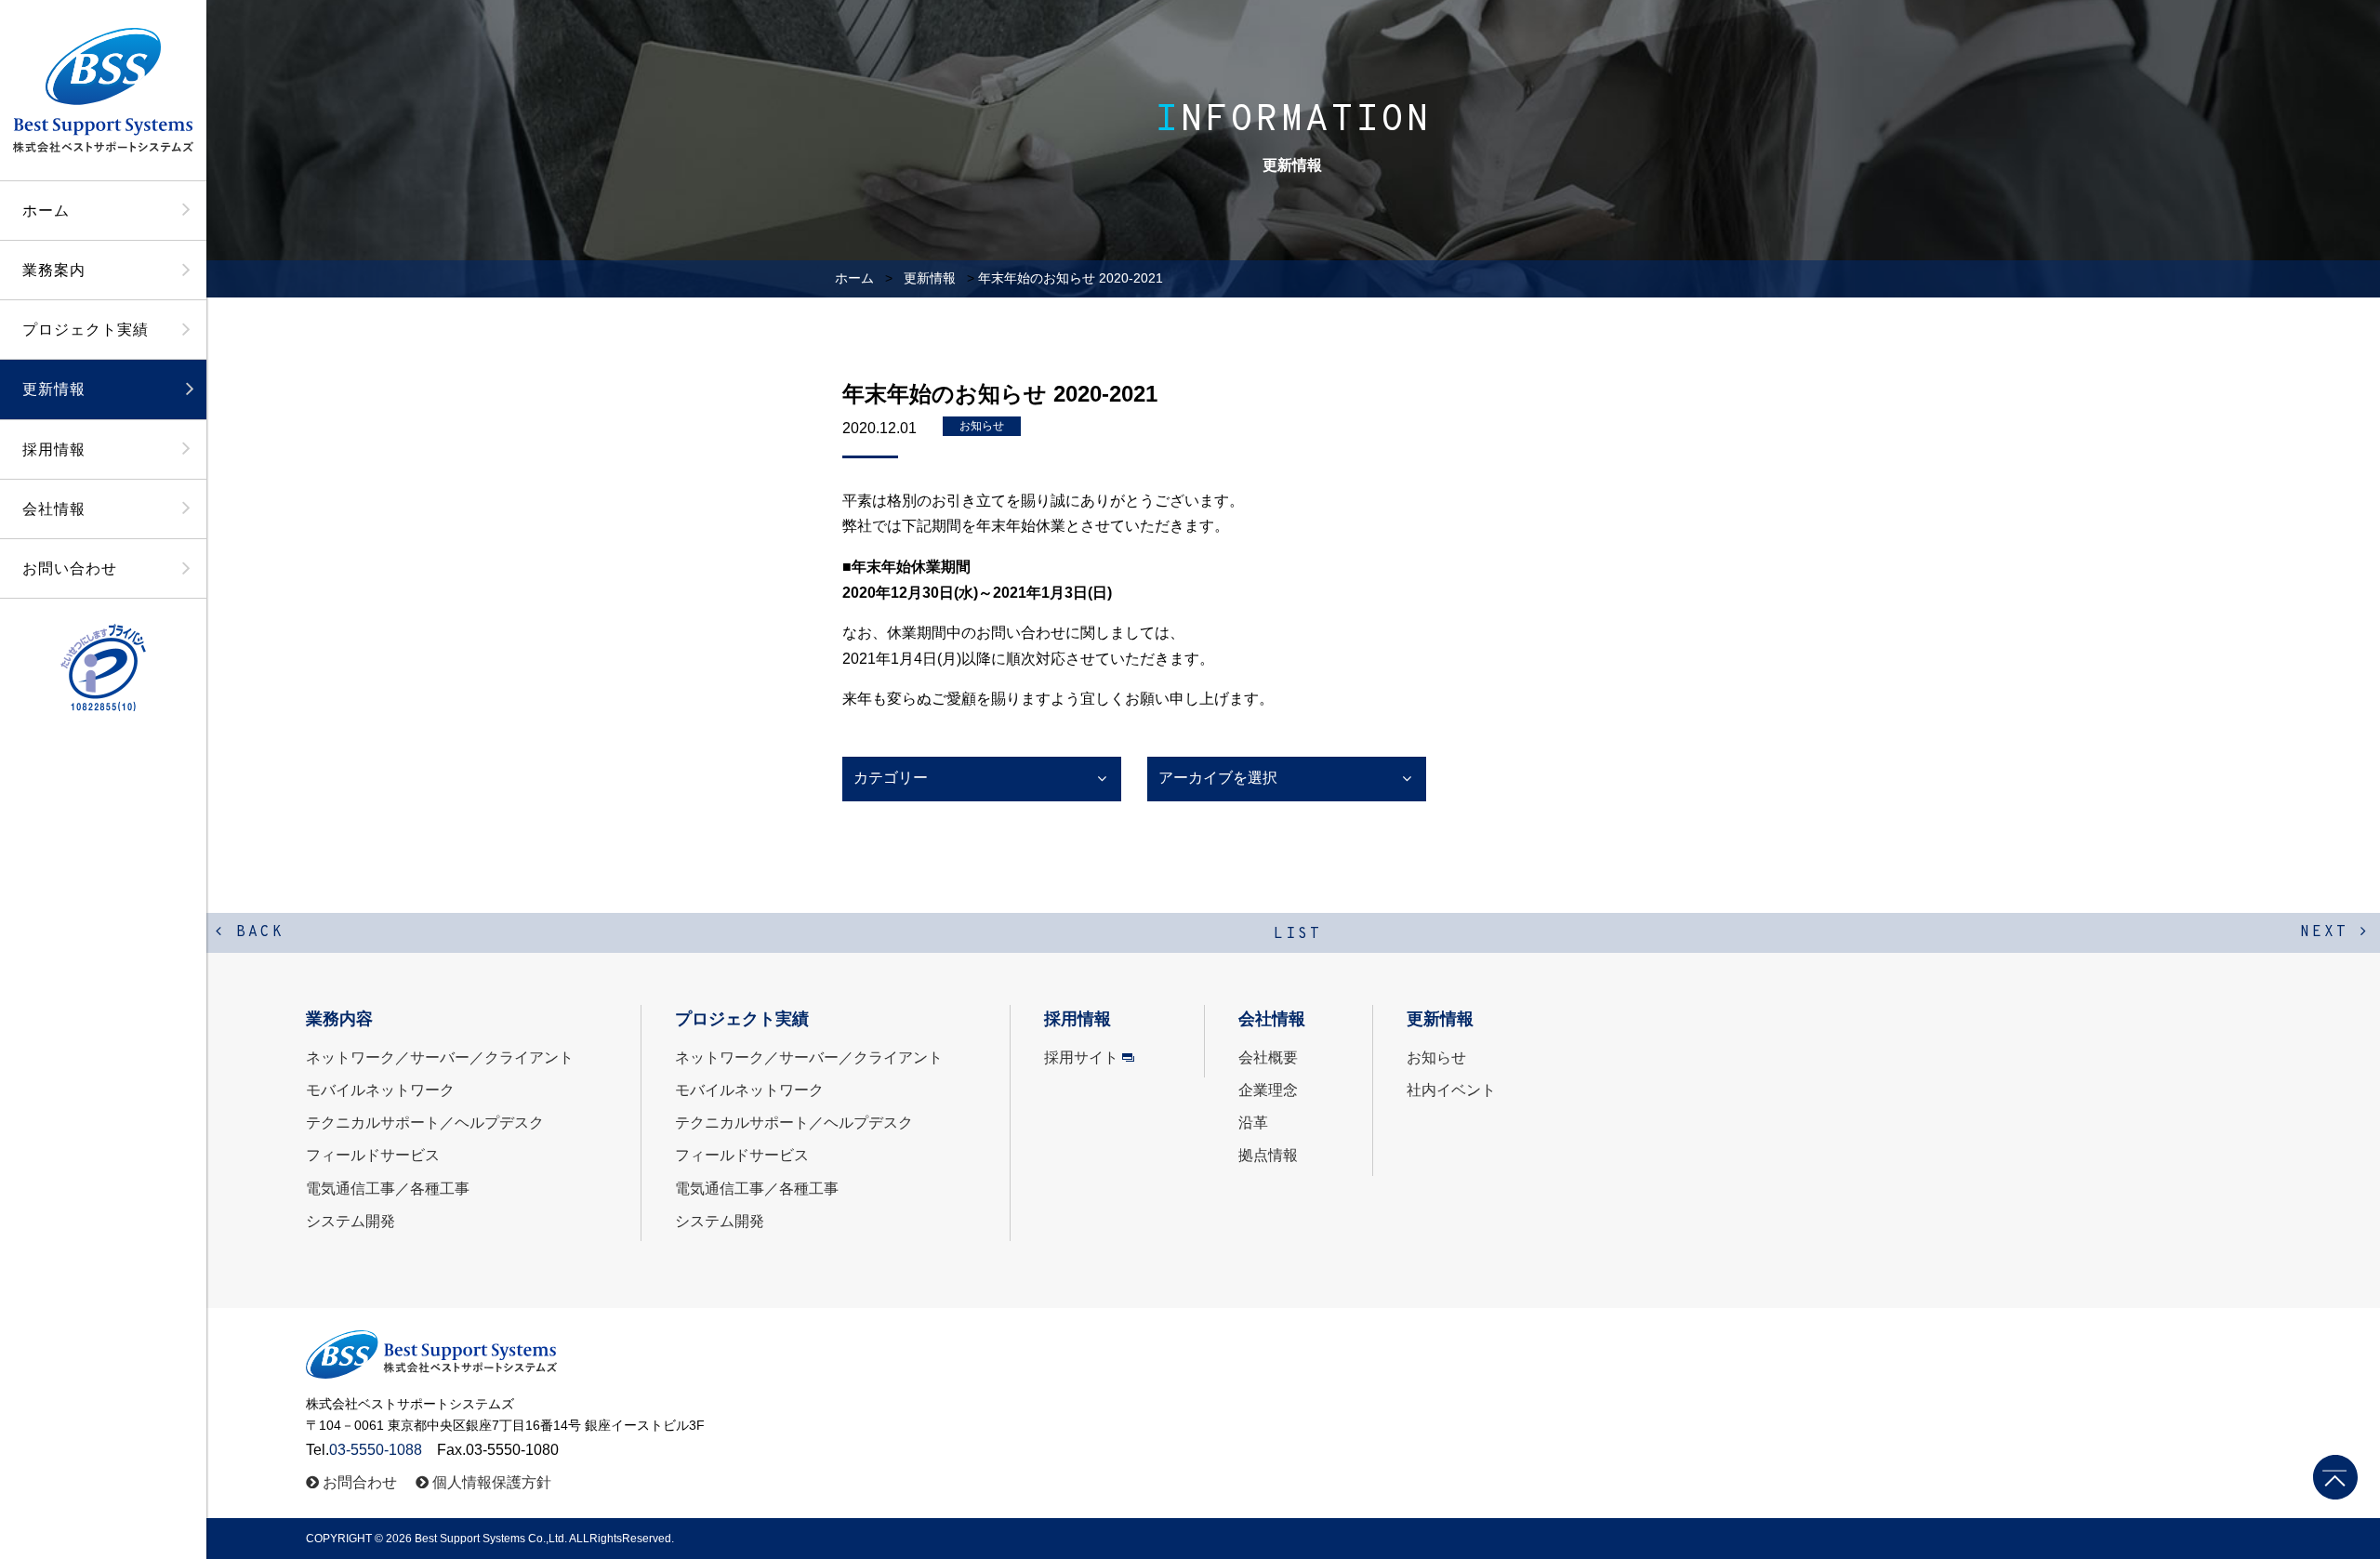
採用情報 (54, 449)
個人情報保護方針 (492, 1482)
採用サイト (1081, 1057)
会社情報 (54, 509)
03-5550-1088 (376, 1450)
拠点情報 (1268, 1155)
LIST (1298, 934)
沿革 (1253, 1123)
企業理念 (1268, 1090)
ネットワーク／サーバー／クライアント (440, 1057)
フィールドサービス (373, 1155)
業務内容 (339, 1019)
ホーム (46, 211)
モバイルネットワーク (380, 1090)
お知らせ (982, 426)
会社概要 (1268, 1057)
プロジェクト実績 (86, 330)
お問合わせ (360, 1482)
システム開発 (350, 1221)
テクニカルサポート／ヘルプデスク (425, 1123)
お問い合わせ (70, 568)
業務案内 (54, 270)
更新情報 (54, 389)
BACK (254, 932)
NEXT (2330, 932)
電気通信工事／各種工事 (388, 1189)
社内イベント (1451, 1090)
